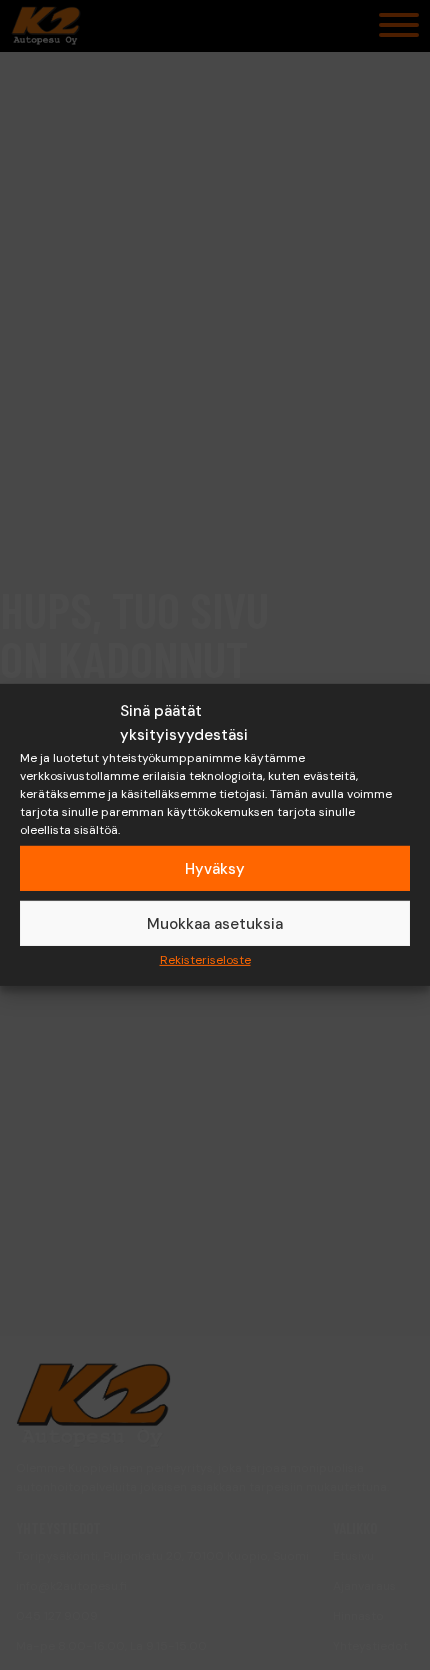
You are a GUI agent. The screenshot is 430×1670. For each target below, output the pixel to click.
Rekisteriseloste (205, 960)
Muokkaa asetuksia (215, 923)
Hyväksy (215, 868)
